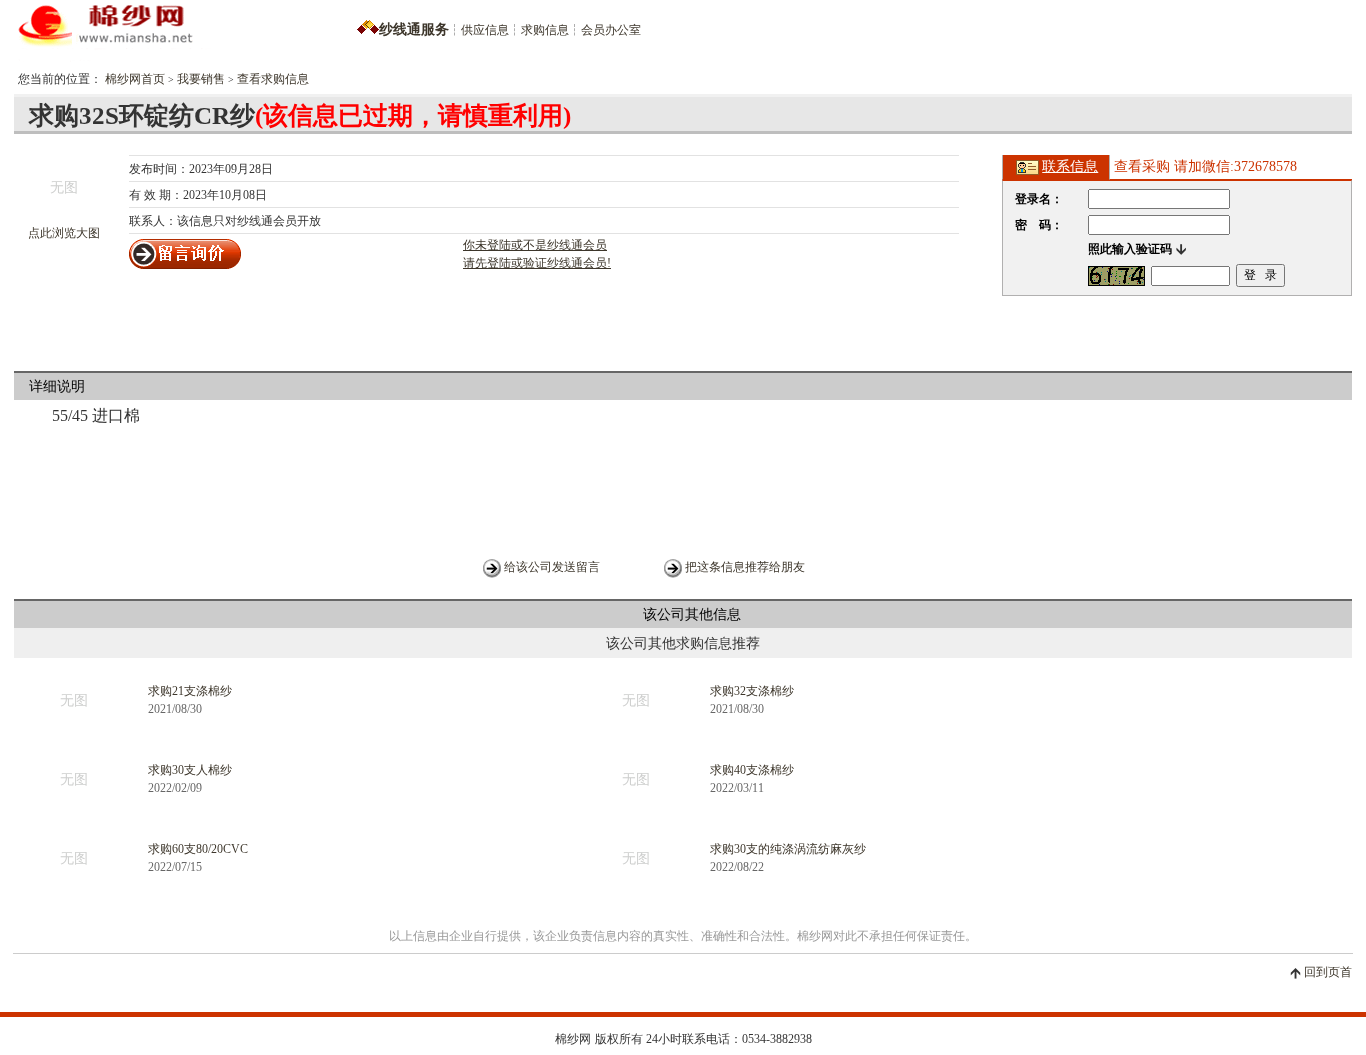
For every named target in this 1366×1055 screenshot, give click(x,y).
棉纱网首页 (135, 79)
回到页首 (1328, 972)
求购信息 (545, 30)
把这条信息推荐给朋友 (745, 567)
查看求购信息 (273, 79)
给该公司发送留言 (552, 567)
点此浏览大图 (64, 233)
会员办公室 (611, 30)
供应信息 (485, 30)
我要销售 (201, 79)
